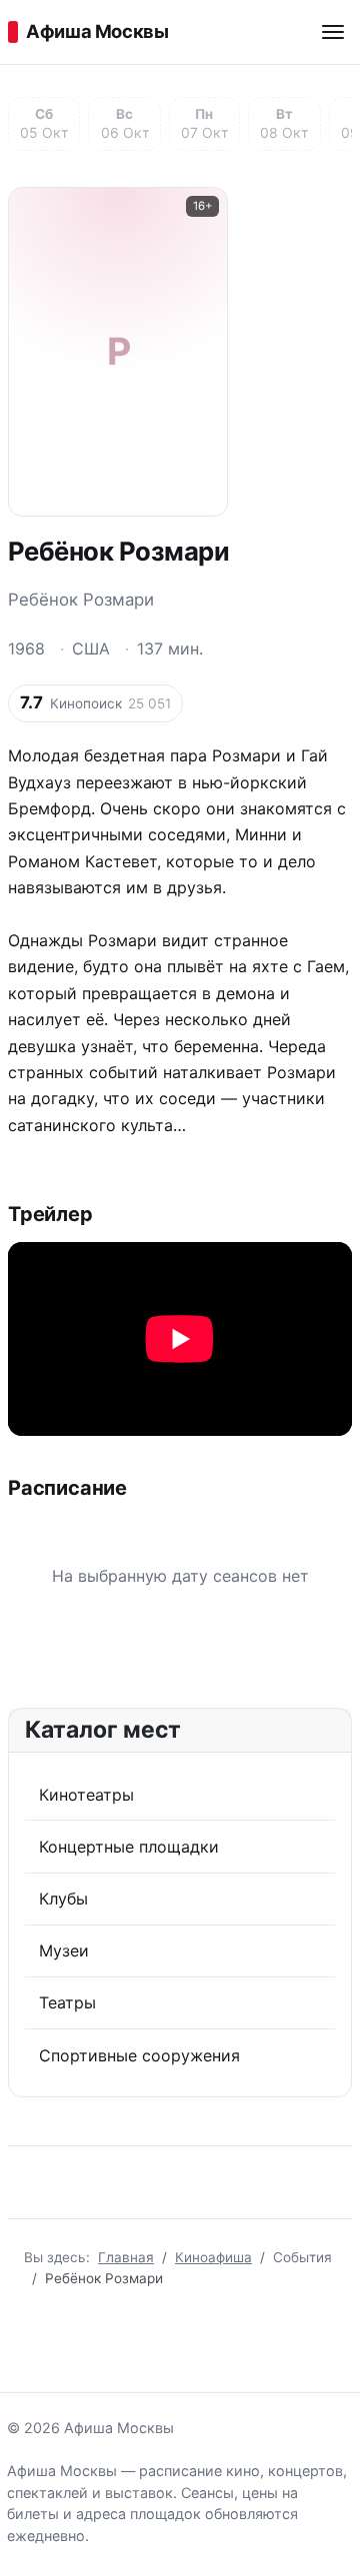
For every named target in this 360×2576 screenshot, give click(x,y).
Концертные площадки (129, 1847)
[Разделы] (333, 32)
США (91, 648)
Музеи (64, 1950)
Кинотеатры (86, 1795)
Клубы (63, 1899)
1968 (26, 648)
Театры (67, 2002)
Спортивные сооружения (139, 2055)
